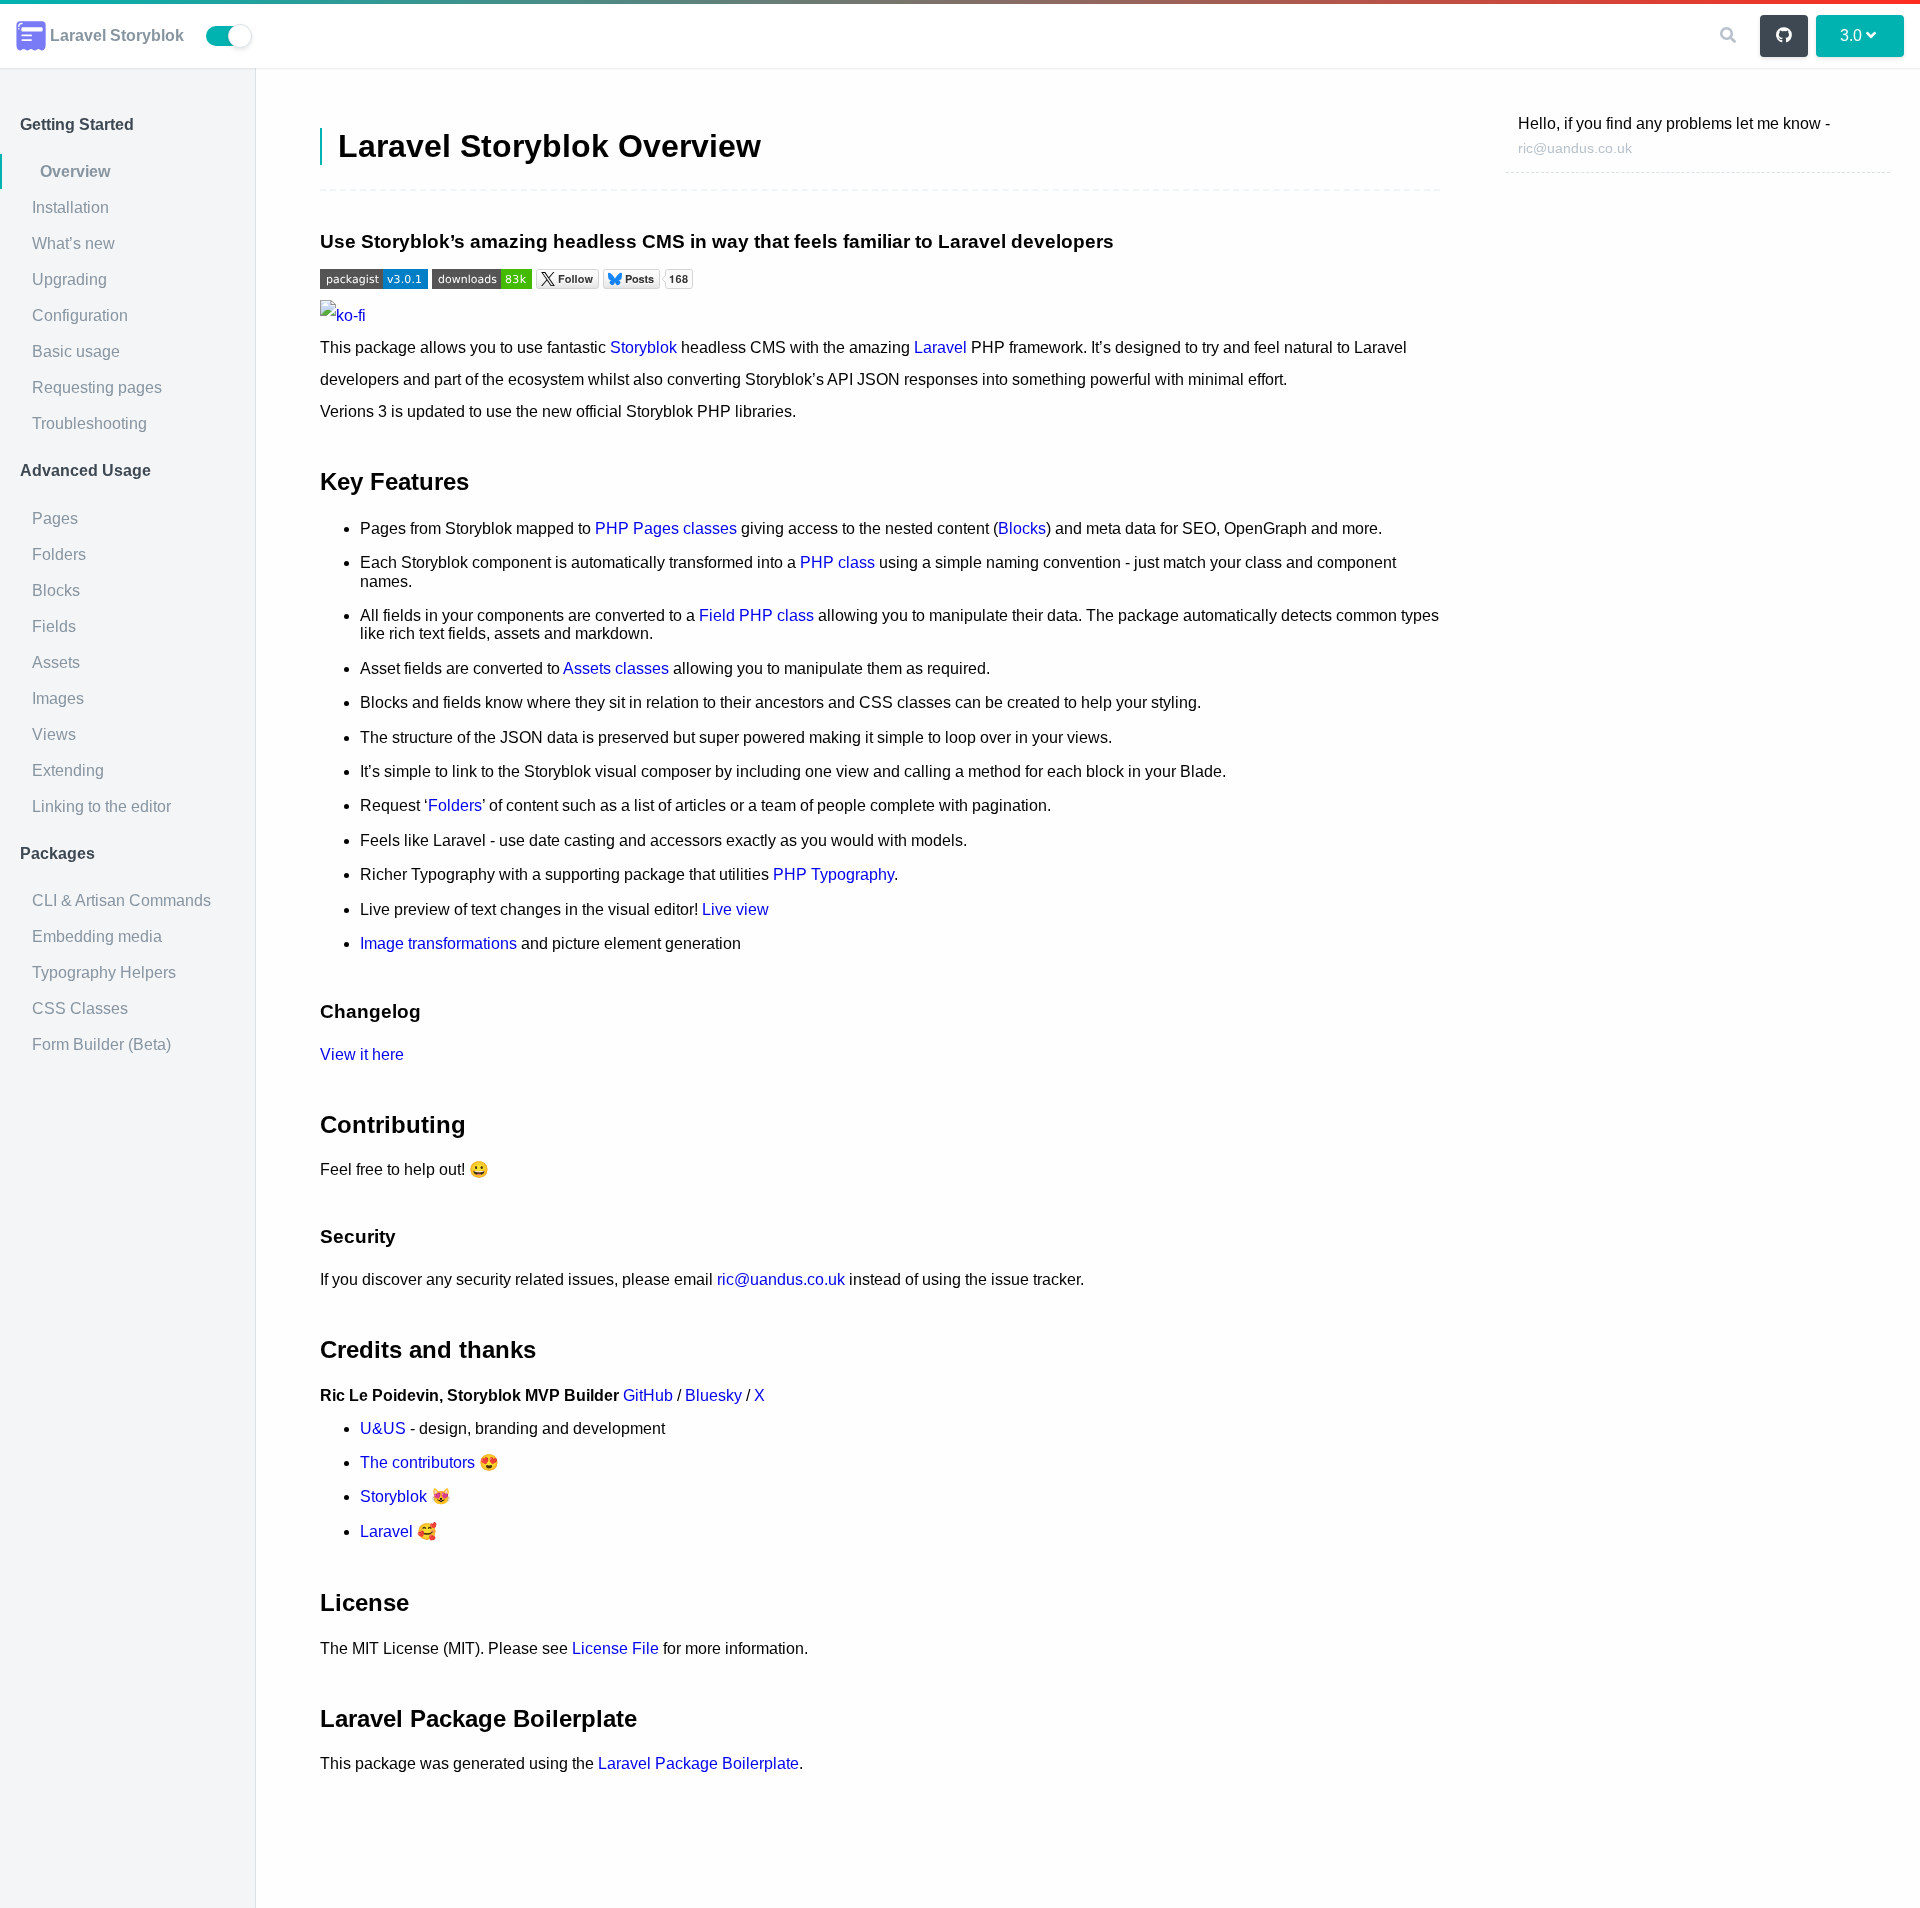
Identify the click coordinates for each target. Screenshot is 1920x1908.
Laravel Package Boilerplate (698, 1763)
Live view (735, 909)
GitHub (648, 1395)
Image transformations (438, 943)
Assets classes (616, 668)
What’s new (73, 243)
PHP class (837, 562)
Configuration (80, 315)
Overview (75, 171)
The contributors (417, 1462)
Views (54, 734)
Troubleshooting (89, 423)
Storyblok (643, 347)
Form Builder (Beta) (101, 1044)
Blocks (56, 590)
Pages (55, 518)
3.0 (1851, 35)
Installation (70, 207)
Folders (59, 554)
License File (615, 1648)
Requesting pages (97, 387)
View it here (362, 1054)
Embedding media (97, 936)
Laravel (940, 347)
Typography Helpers (104, 972)
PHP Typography (833, 874)
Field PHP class (756, 615)
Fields (54, 626)
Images (58, 698)
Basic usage (76, 351)
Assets (56, 662)
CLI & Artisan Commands (121, 900)
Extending (68, 770)
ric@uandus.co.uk (1575, 148)
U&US (383, 1428)
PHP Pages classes (666, 528)
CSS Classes (80, 1008)
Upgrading (69, 279)
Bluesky (713, 1395)
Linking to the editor (101, 806)
